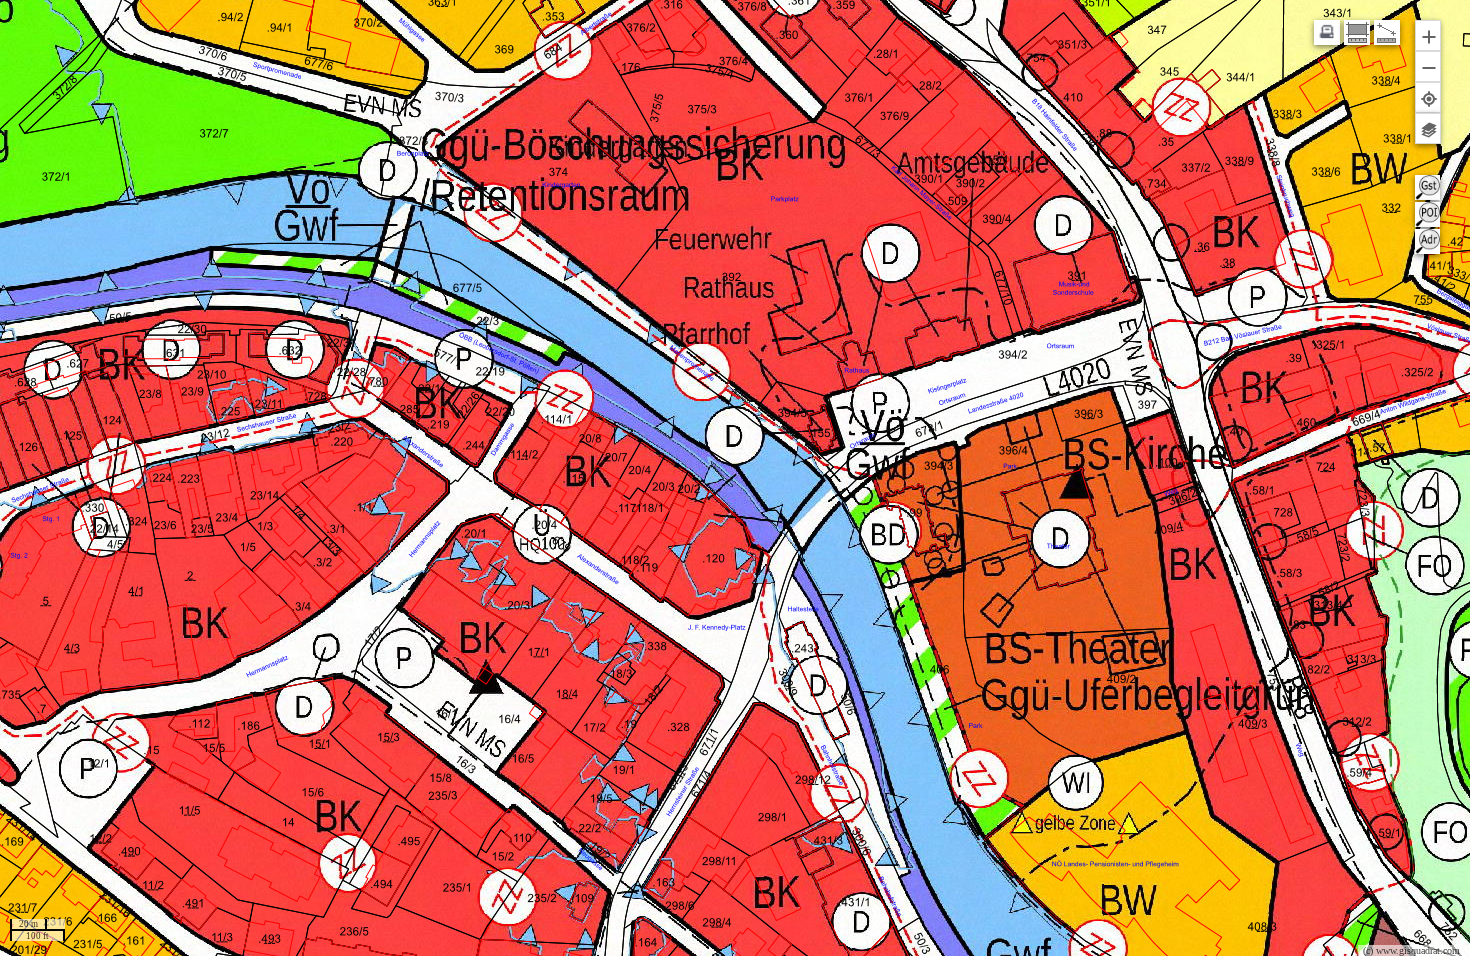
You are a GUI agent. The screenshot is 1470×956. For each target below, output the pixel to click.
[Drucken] (1327, 32)
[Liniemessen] (1387, 32)
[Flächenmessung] (1357, 32)
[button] (1428, 35)
